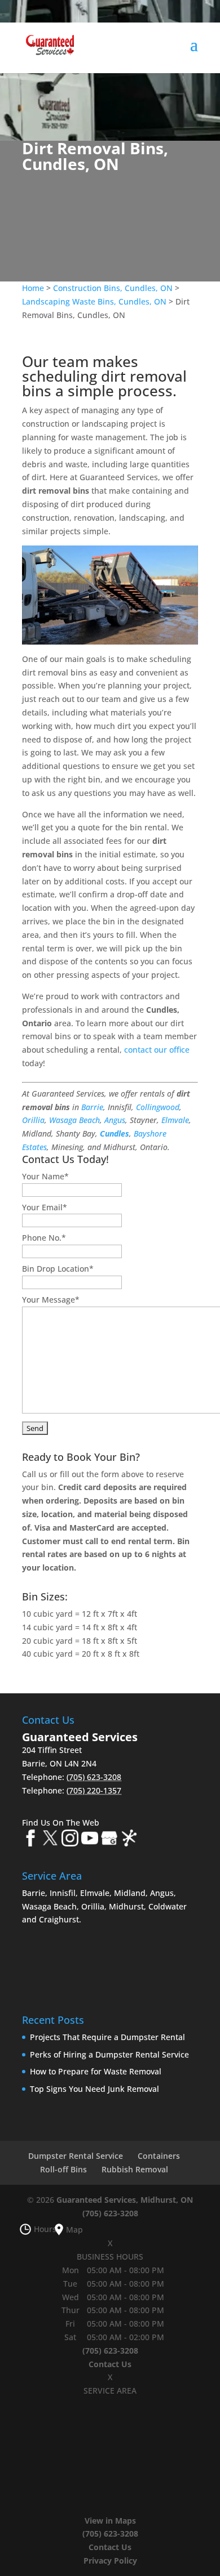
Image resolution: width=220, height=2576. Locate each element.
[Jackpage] (129, 1840)
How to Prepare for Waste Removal (96, 2071)
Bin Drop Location (58, 1269)
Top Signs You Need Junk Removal (94, 2089)
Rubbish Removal (135, 2169)
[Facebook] (30, 1840)
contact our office (157, 1050)
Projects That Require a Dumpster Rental (107, 2037)
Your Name (45, 1176)
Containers (159, 2156)
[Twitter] (50, 1840)
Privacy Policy (110, 2561)
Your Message (51, 1300)
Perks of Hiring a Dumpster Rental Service (109, 2054)
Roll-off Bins (63, 2169)
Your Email (45, 1207)
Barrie (92, 1107)
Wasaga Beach (74, 1120)
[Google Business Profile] (109, 1840)
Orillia (33, 1120)
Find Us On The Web (61, 1823)
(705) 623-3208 (110, 2213)
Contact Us (110, 2364)
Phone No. (44, 1238)
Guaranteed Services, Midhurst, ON (125, 2200)
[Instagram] (70, 1840)
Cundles (115, 1133)
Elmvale (175, 1120)
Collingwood (158, 1107)
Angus (115, 1120)
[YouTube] (90, 1840)
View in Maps (110, 2521)
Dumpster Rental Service (76, 2156)
